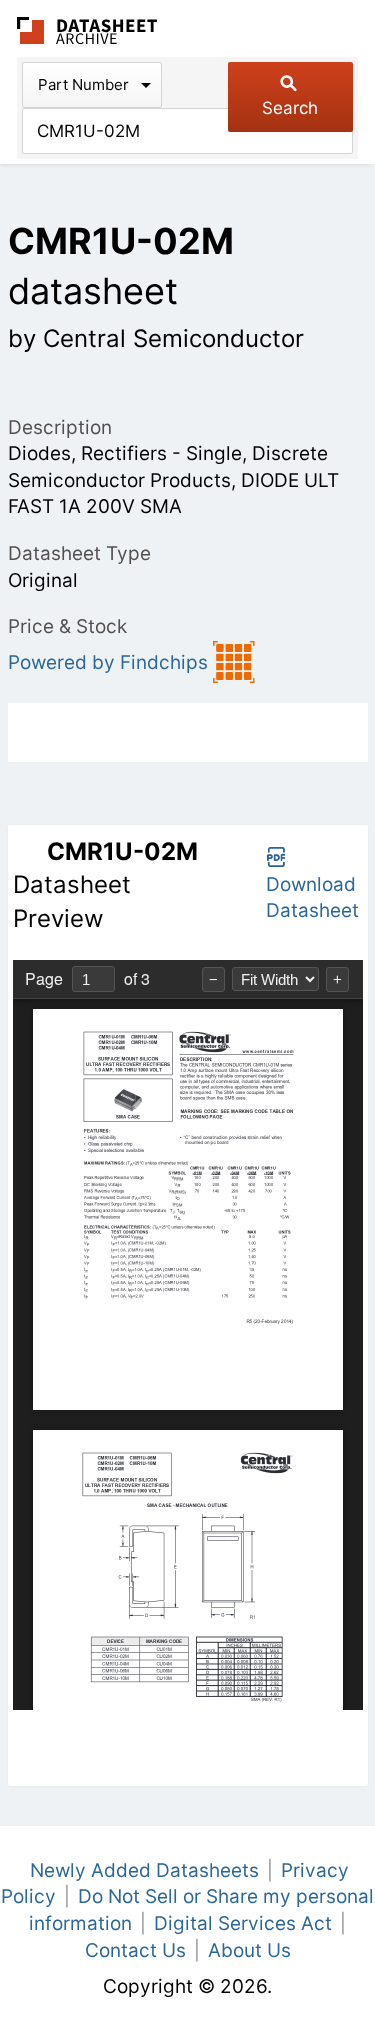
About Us (249, 1950)
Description (60, 427)
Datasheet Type (79, 553)
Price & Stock (67, 626)
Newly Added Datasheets (144, 1870)
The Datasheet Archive (87, 30)
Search (290, 108)
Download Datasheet (312, 898)
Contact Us (135, 1950)
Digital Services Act (243, 1923)
